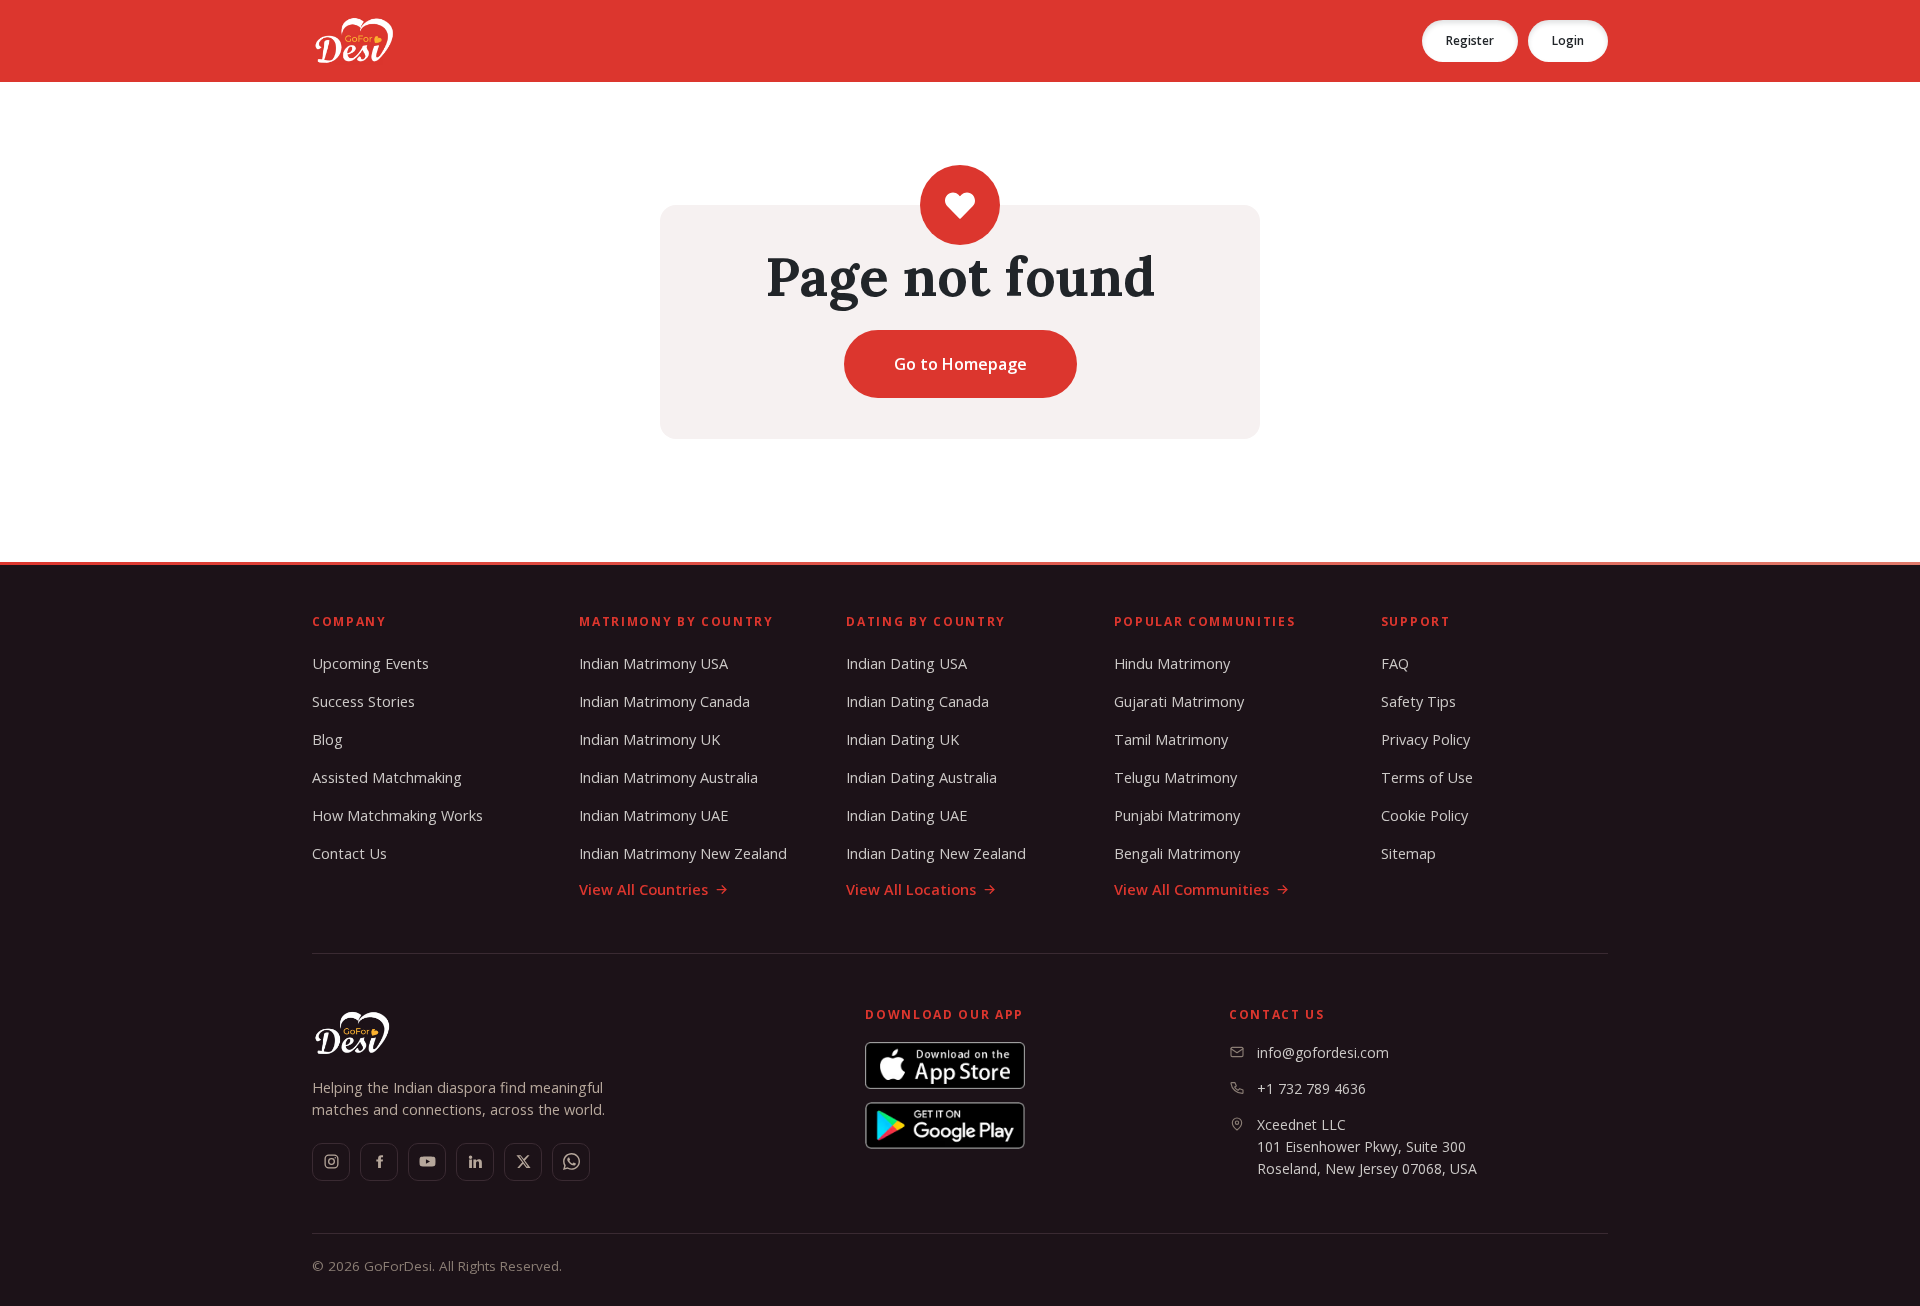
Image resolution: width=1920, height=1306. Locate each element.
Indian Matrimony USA (653, 663)
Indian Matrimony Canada (664, 701)
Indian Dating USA (906, 663)
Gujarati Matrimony (1179, 701)
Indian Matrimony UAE (653, 815)
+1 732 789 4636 (1311, 1088)
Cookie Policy (1424, 815)
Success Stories (363, 701)
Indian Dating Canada (917, 701)
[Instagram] (331, 1162)
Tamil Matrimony (1171, 739)
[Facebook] (379, 1162)
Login (1568, 40)
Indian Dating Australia (921, 777)
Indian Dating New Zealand (936, 853)
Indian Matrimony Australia (668, 777)
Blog (327, 739)
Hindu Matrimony (1172, 663)
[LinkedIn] (475, 1162)
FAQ (1395, 663)
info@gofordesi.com (1323, 1052)
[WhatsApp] (571, 1162)
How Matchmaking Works (397, 815)
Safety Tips (1418, 701)
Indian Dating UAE (906, 815)
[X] (523, 1162)
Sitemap (1408, 853)
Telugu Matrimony (1175, 777)
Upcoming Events (370, 663)
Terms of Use (1427, 777)
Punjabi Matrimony (1177, 815)
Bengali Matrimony (1177, 853)
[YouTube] (427, 1162)
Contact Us (349, 853)
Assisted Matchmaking (387, 777)
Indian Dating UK (902, 739)
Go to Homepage (960, 364)
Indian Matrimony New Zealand (683, 853)
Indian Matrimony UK (649, 739)
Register (1470, 40)
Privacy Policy (1425, 739)
